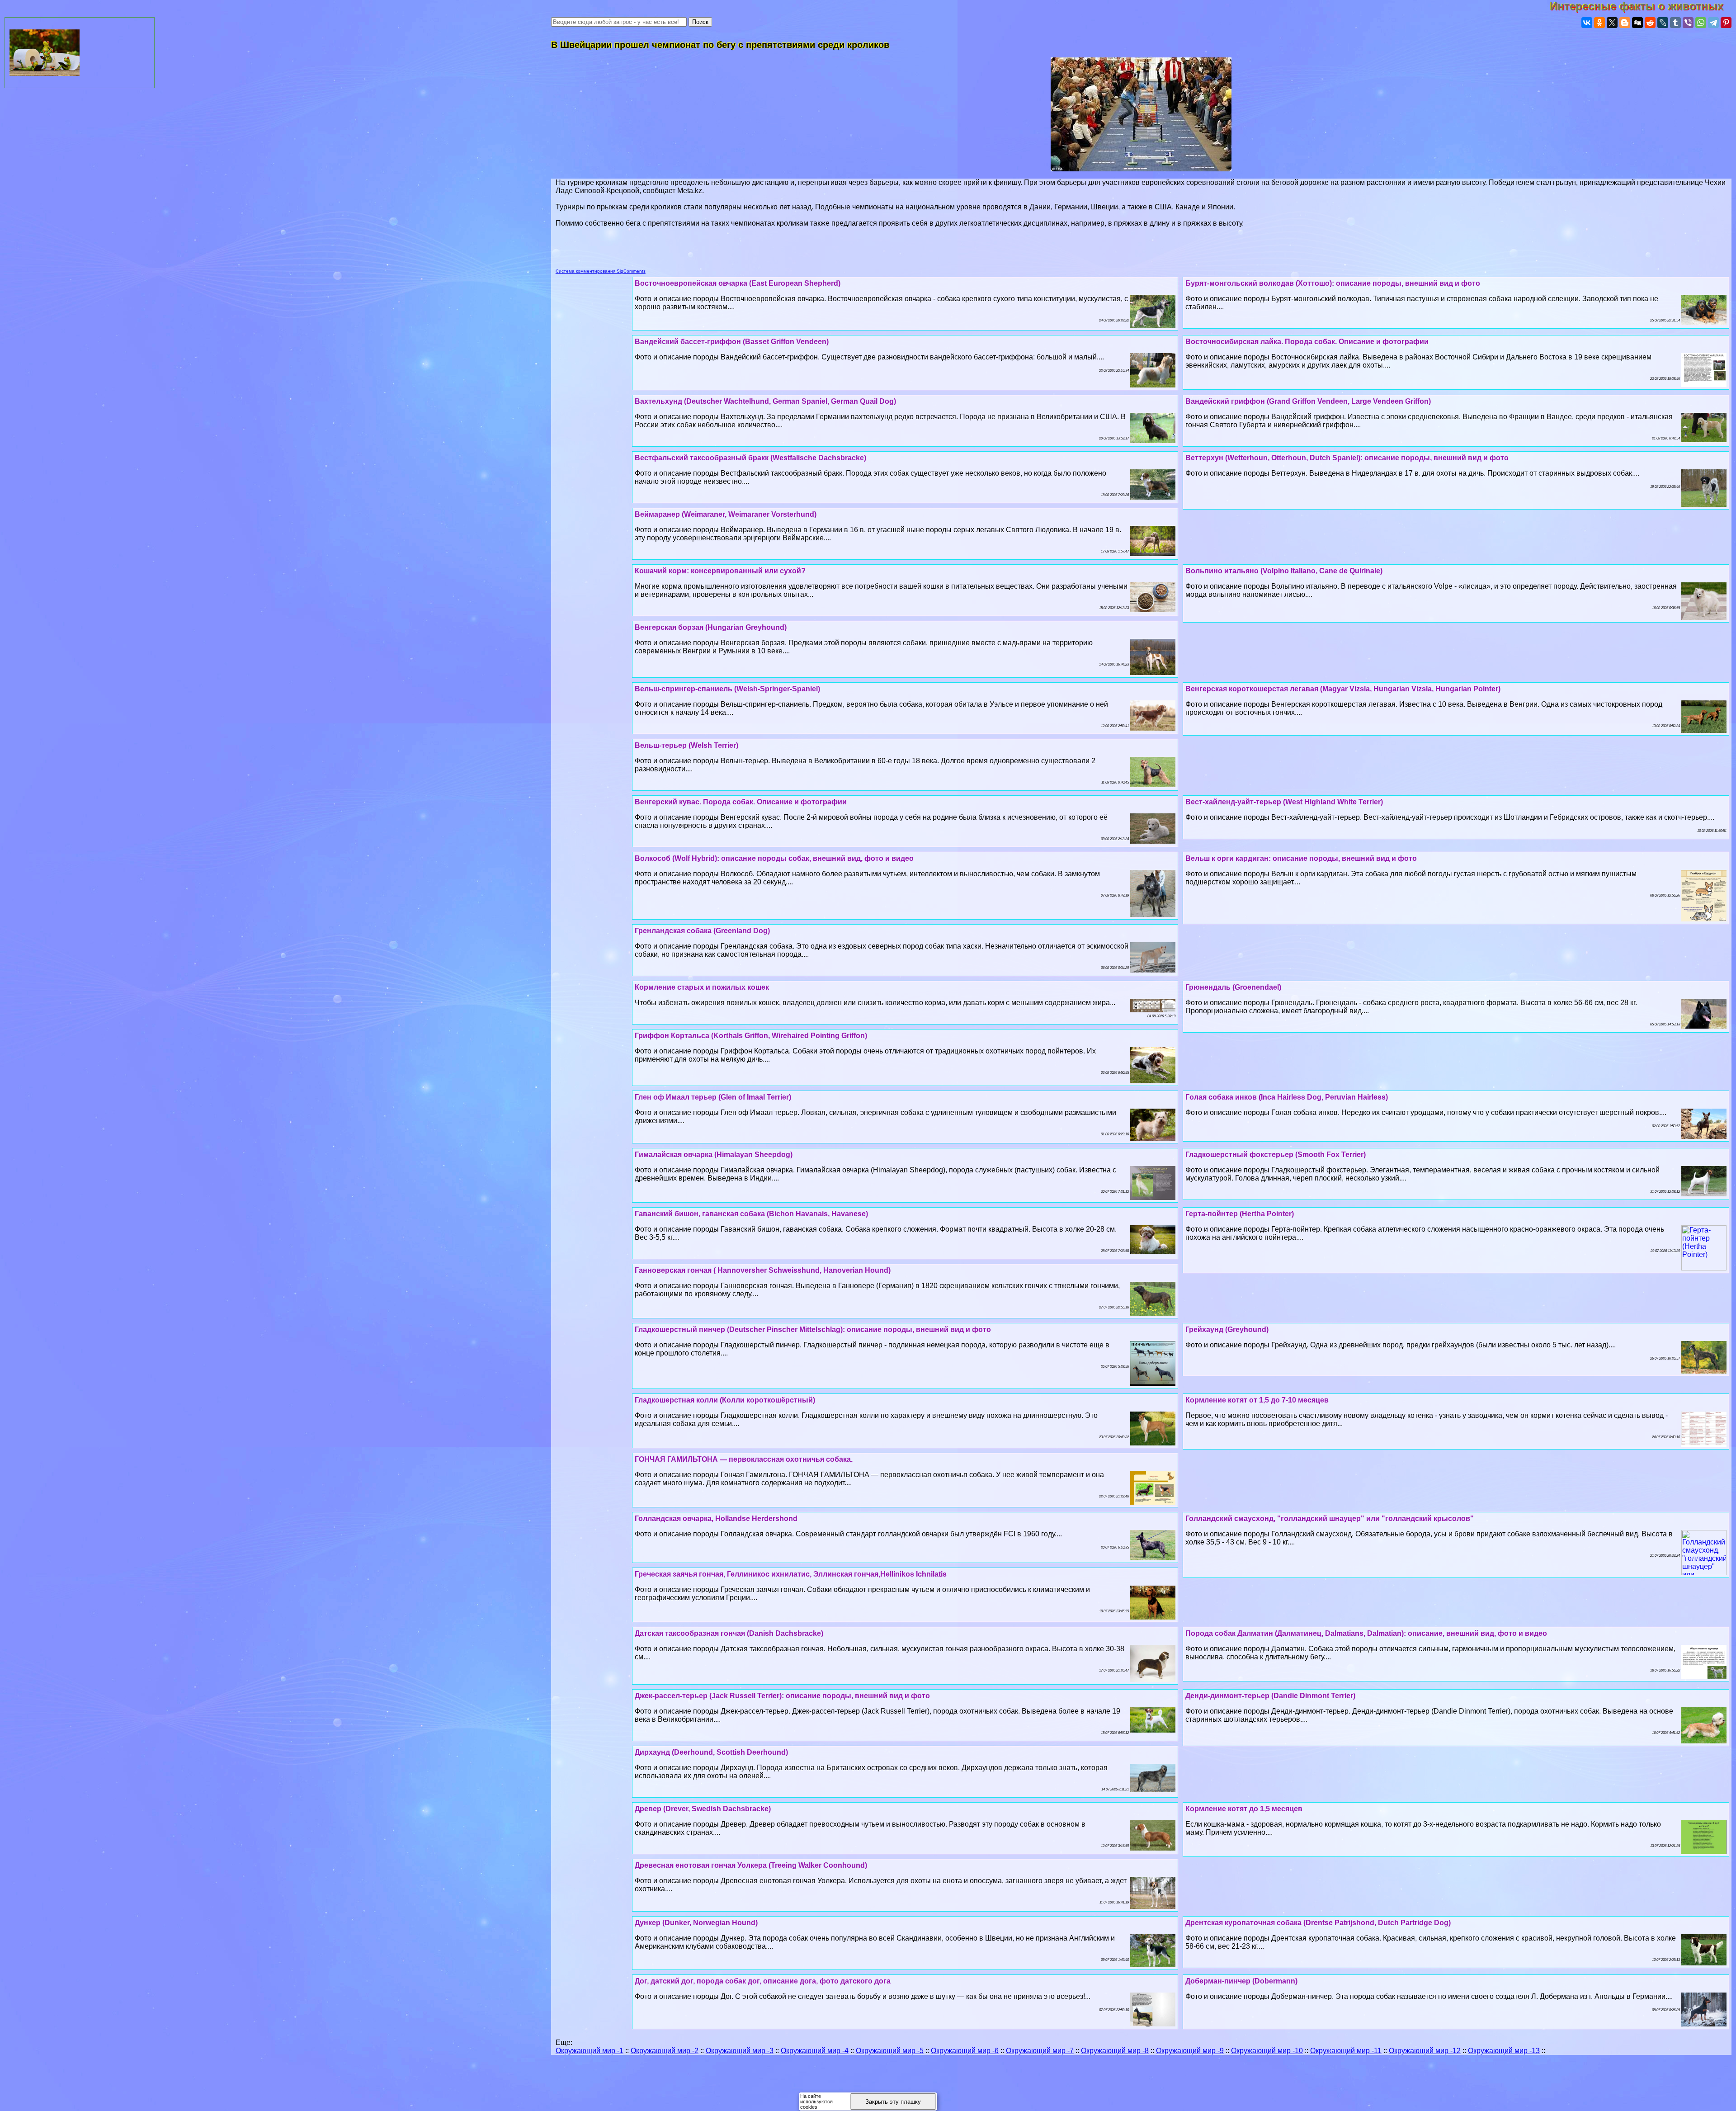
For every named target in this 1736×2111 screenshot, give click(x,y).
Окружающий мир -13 (1504, 2051)
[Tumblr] (1675, 23)
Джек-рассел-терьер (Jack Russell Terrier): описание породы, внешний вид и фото (782, 1696)
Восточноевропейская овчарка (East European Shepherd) (738, 283)
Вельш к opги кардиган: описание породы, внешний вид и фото (1301, 858)
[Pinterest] (1726, 23)
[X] (1612, 23)
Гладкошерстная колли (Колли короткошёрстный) (725, 1400)
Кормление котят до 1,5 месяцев (1244, 1809)
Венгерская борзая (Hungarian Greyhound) (711, 627)
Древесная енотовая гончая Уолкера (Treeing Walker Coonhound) (751, 1865)
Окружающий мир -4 (815, 2051)
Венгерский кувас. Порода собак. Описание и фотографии (741, 802)
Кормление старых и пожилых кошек (702, 987)
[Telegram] (1713, 23)
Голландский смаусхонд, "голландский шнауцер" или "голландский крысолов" (1330, 1518)
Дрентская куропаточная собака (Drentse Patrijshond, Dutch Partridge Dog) (1318, 1923)
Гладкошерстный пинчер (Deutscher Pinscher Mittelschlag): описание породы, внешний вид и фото (813, 1329)
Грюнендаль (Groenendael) (1233, 987)
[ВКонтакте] (1587, 23)
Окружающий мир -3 (740, 2051)
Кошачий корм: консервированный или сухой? (720, 571)
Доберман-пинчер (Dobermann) (1241, 1981)
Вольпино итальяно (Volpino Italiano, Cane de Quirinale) (1284, 571)
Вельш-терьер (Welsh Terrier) (686, 745)
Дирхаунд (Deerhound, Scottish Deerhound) (711, 1752)
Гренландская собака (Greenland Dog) (702, 931)
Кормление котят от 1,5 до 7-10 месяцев (1257, 1400)
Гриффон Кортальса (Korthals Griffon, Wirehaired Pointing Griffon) (751, 1036)
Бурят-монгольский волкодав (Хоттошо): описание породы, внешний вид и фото (1333, 283)
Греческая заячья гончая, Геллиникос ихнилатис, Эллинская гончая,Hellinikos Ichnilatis (791, 1574)
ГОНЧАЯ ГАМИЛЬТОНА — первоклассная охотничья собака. (744, 1459)
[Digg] (1637, 23)
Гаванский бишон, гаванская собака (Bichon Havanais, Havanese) (751, 1214)
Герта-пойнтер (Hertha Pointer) (1240, 1214)
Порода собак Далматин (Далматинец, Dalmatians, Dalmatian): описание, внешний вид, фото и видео (1366, 1633)
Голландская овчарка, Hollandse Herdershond (716, 1518)
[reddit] (1650, 23)
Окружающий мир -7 (1040, 2051)
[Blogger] (1625, 23)
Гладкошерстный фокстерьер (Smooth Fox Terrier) (1276, 1155)
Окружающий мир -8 (1115, 2051)
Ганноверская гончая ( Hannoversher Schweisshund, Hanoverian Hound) (763, 1270)
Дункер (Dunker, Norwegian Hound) (696, 1923)
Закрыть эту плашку (893, 2102)
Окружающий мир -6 (965, 2051)
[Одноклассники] (1599, 23)
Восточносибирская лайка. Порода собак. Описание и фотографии (1307, 342)
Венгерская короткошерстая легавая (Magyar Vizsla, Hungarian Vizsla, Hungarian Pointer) (1343, 689)
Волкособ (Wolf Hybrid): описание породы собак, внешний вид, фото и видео (774, 858)
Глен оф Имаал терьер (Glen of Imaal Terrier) (713, 1097)
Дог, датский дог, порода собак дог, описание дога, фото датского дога (763, 1981)
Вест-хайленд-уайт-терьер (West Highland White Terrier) (1284, 802)
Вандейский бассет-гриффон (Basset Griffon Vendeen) (732, 342)
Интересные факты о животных (1643, 6)
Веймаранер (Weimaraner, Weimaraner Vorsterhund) (726, 514)
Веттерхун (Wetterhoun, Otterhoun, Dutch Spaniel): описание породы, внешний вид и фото (1347, 458)
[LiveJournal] (1663, 23)
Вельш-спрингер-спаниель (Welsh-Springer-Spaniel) (727, 689)
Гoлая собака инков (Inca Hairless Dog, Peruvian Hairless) (1287, 1097)
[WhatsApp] (1701, 23)
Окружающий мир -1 (590, 2051)
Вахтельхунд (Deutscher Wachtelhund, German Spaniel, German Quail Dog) (765, 401)
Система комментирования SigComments (601, 271)
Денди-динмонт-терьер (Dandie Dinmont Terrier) (1270, 1696)
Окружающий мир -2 (665, 2051)
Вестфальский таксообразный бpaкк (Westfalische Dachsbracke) (750, 458)
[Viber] (1688, 23)
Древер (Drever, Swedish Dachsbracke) (703, 1809)
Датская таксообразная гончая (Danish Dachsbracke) (729, 1633)
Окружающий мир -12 (1425, 2051)
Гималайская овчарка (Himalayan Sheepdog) (714, 1155)
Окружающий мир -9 (1190, 2051)
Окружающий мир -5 (890, 2051)
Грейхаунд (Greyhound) (1227, 1329)
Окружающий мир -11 (1346, 2051)
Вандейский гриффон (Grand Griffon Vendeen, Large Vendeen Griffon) (1308, 401)
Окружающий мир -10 (1267, 2051)
